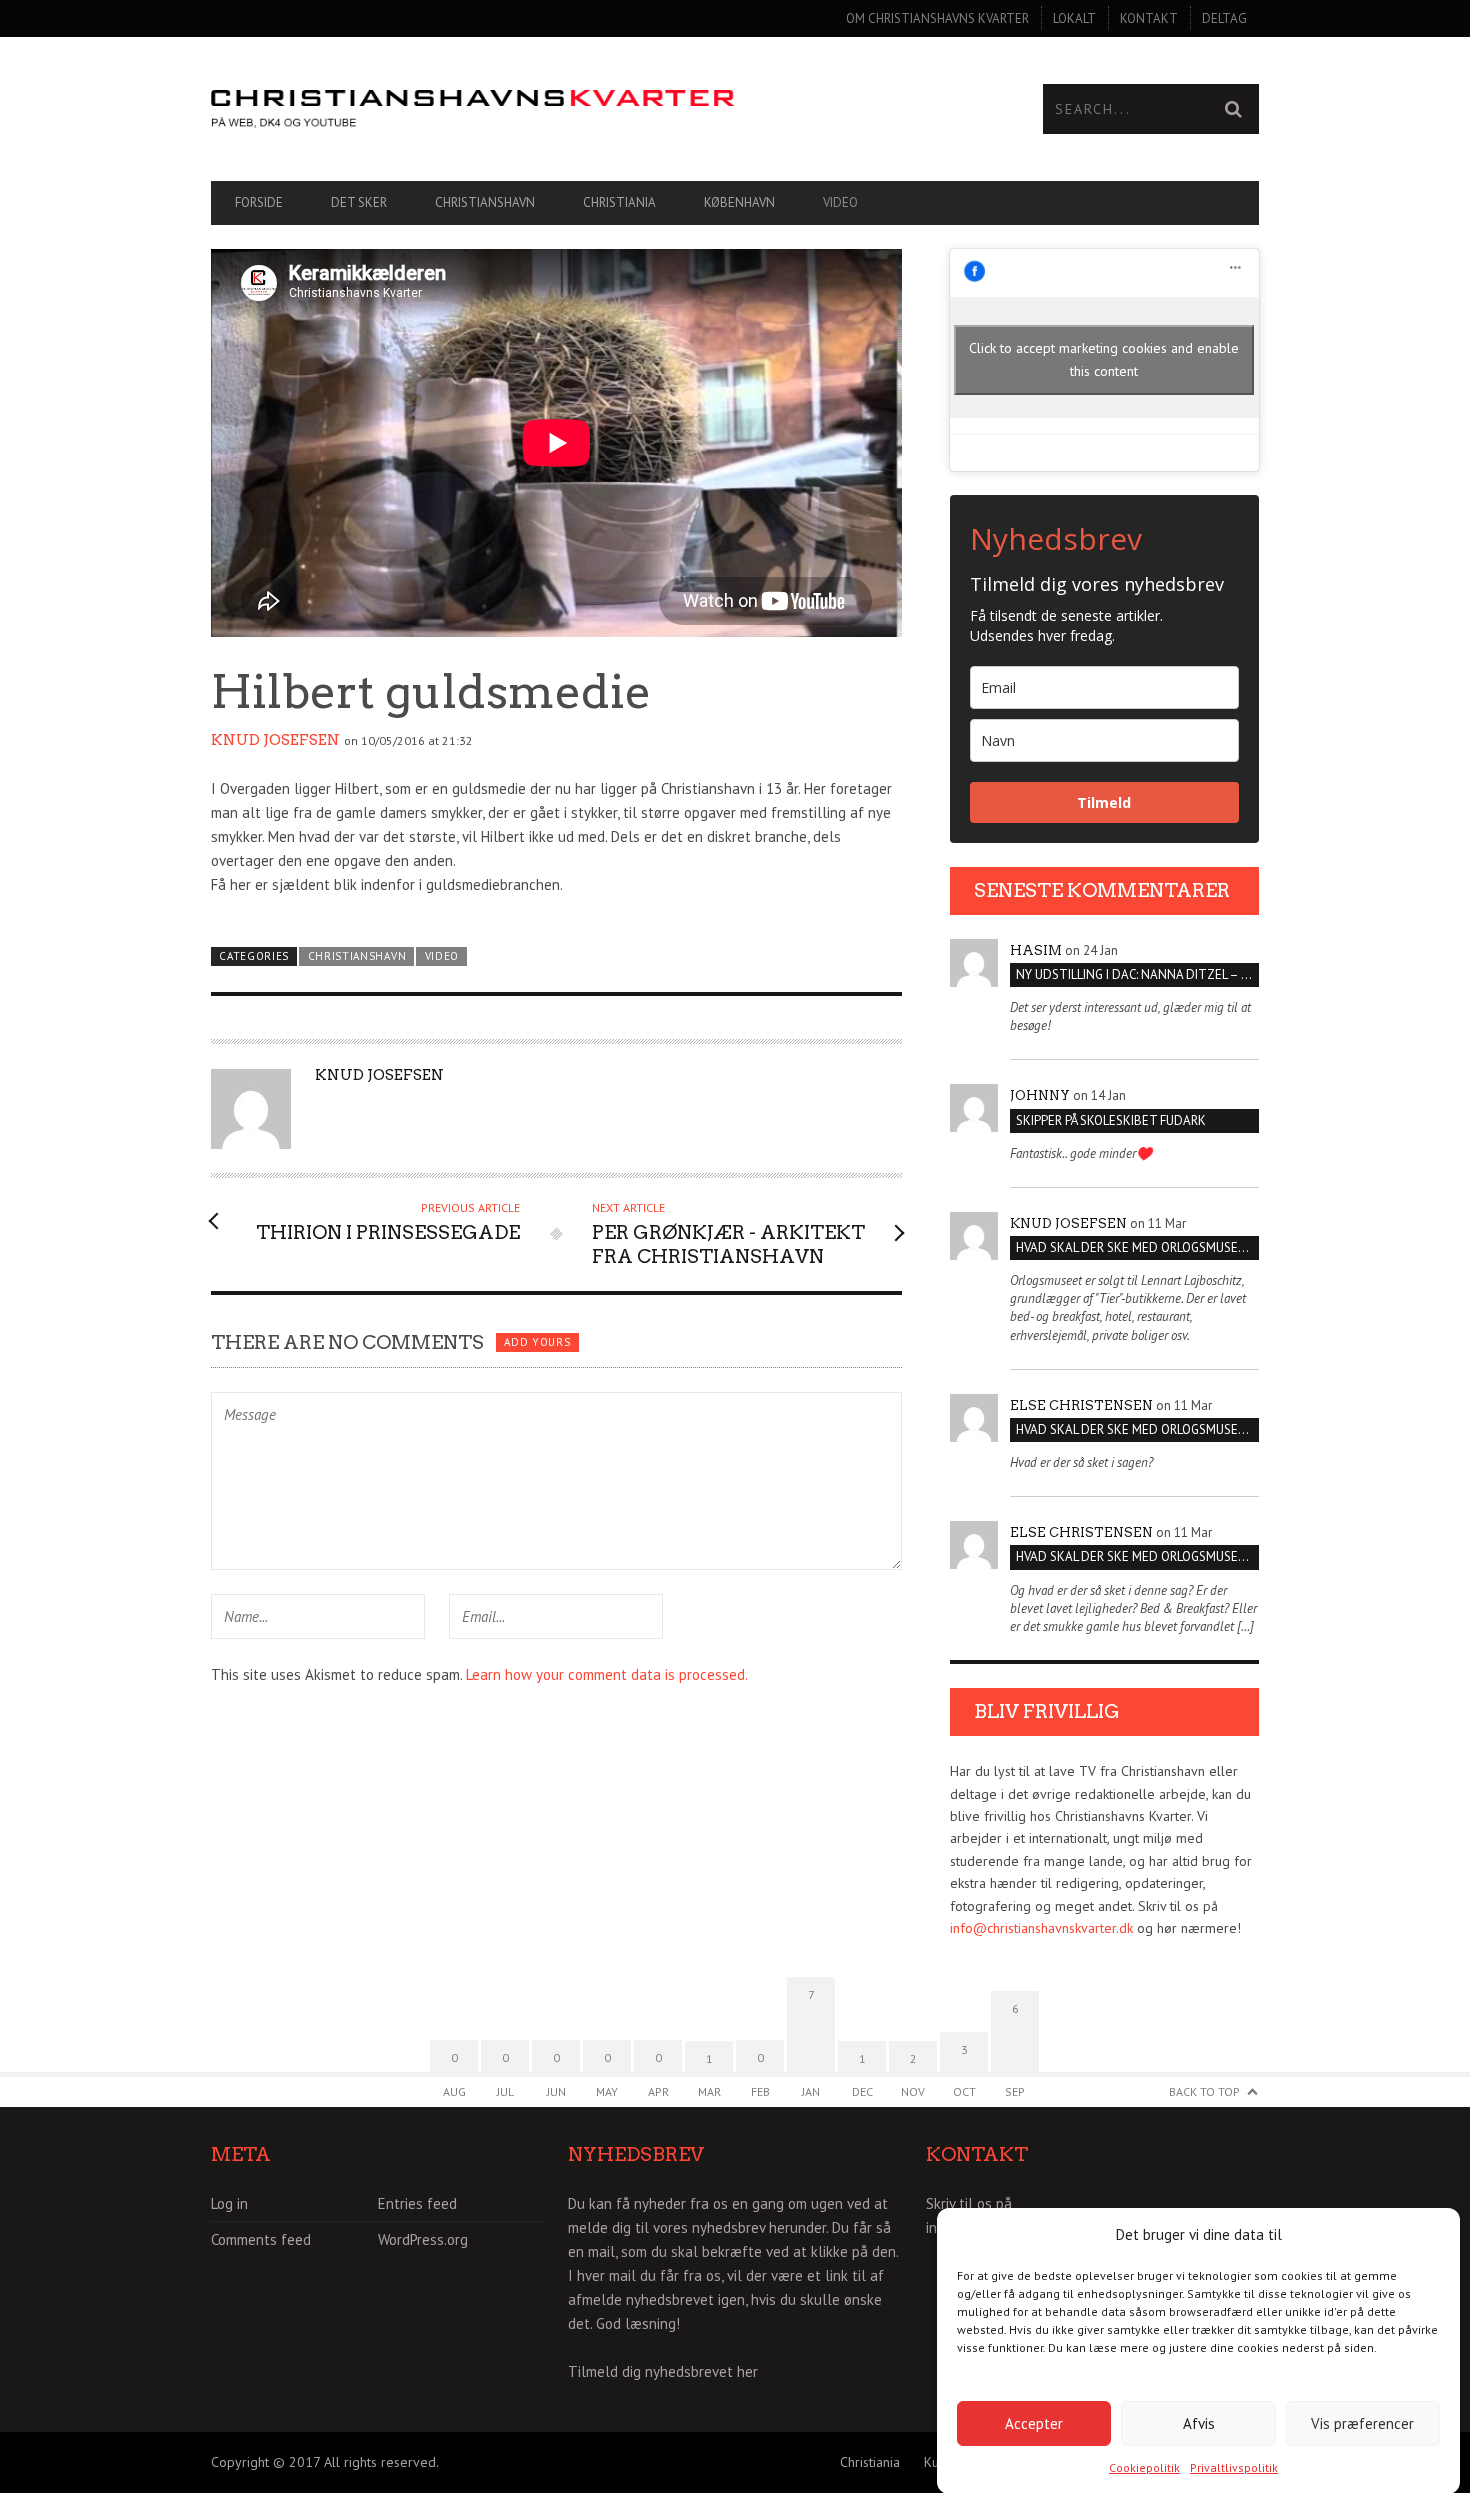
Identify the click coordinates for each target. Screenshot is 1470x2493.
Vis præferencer (1362, 2422)
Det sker (359, 202)
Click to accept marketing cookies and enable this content (1104, 359)
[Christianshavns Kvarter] (473, 109)
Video (840, 202)
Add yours (537, 1342)
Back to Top (1204, 2091)
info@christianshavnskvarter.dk (1041, 1928)
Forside (259, 202)
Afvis (1199, 2422)
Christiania (619, 202)
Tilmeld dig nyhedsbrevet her (663, 2371)
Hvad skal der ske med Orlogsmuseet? (1137, 1247)
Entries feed (417, 2203)
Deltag (1224, 18)
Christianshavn (485, 202)
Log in (229, 2203)
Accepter (1034, 2422)
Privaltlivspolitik (1234, 2467)
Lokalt (1074, 18)
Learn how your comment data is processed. (607, 1674)
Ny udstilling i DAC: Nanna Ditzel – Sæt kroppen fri (1137, 974)
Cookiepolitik (1144, 2467)
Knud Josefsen (275, 740)
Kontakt (1149, 18)
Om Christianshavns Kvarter (937, 18)
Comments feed (261, 2239)
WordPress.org (423, 2239)
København (739, 202)
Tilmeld (1104, 802)
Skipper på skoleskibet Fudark (1111, 1120)
